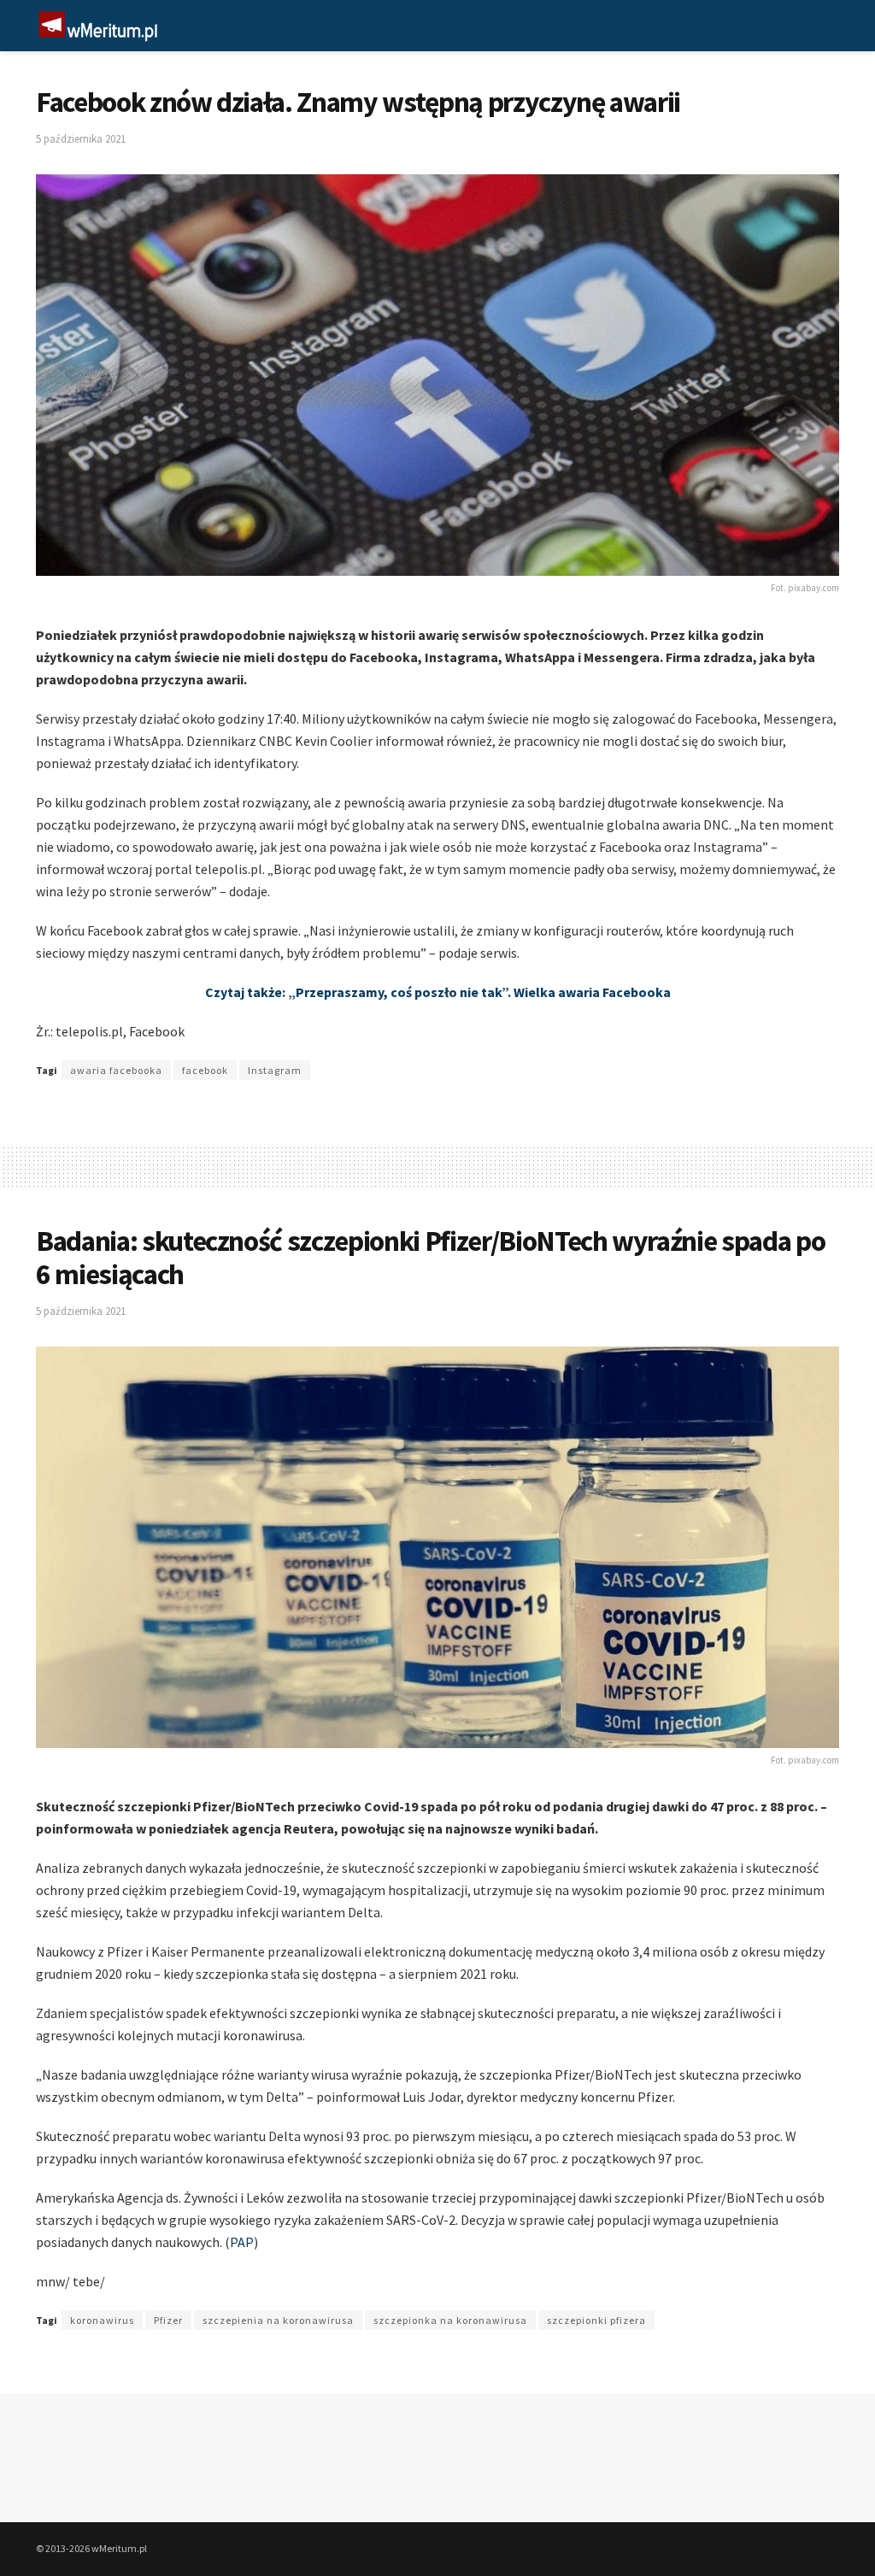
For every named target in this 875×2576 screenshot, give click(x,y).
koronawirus (102, 2320)
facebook (205, 1070)
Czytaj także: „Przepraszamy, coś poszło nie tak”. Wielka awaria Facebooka (438, 992)
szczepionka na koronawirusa (450, 2320)
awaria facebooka (116, 1070)
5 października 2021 (81, 139)
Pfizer (168, 2320)
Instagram (275, 1070)
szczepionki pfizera (596, 2320)
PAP (242, 2242)
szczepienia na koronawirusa (278, 2320)
